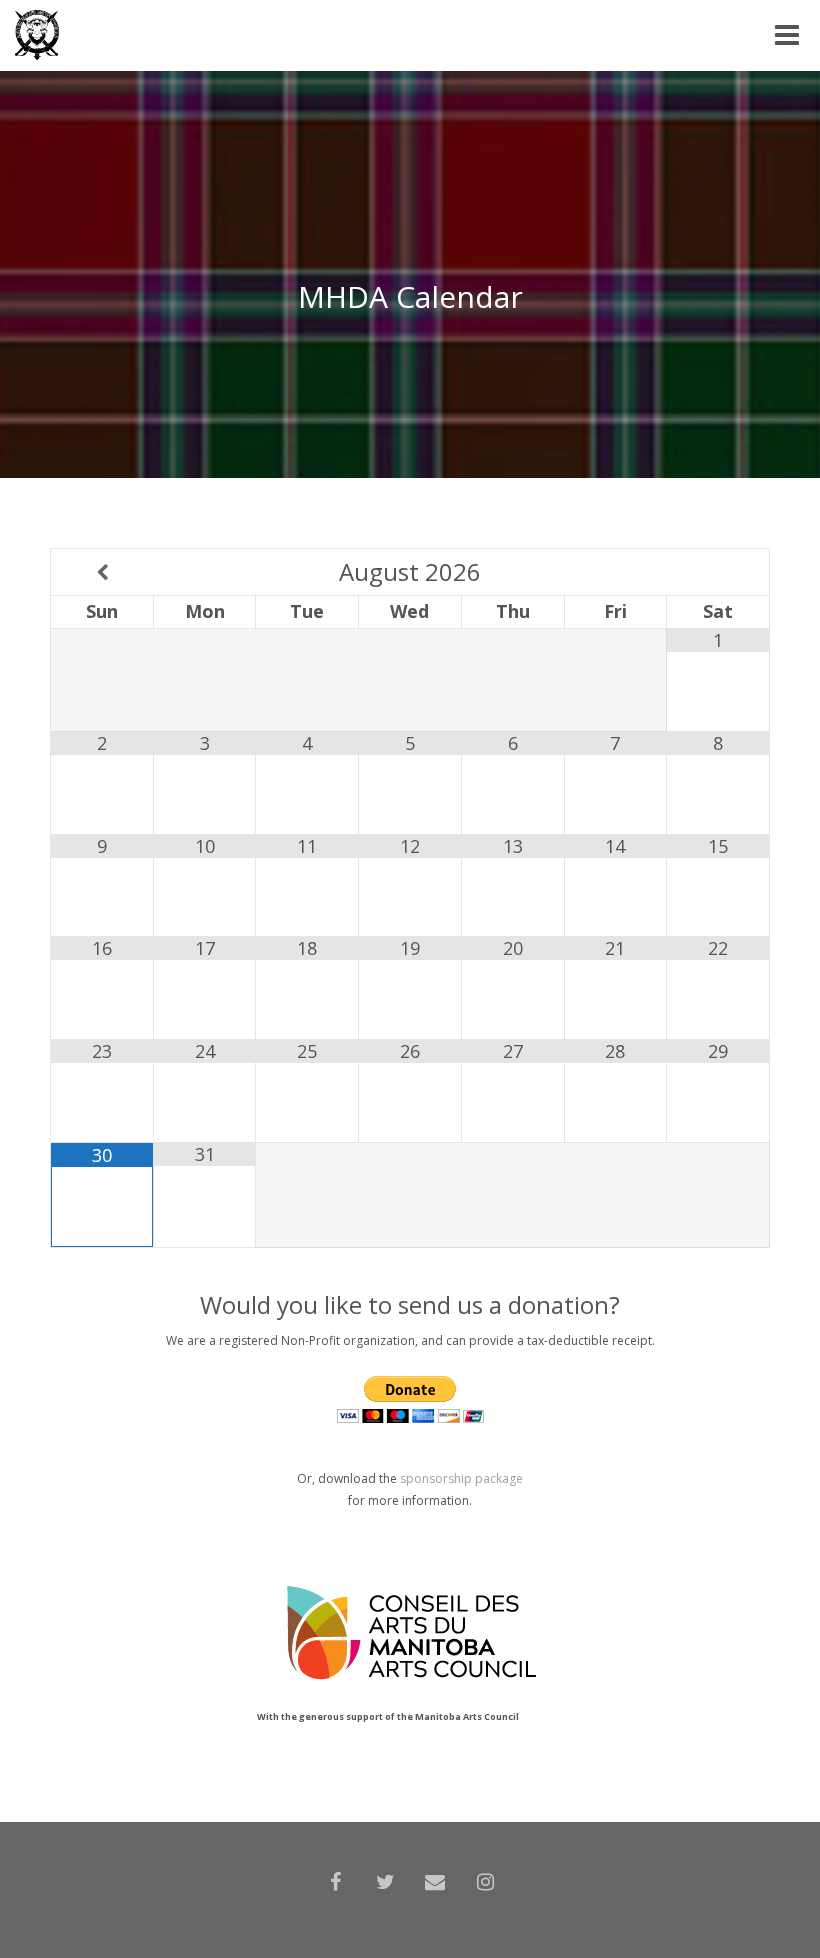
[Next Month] (718, 572)
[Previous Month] (102, 572)
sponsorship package (461, 1478)
